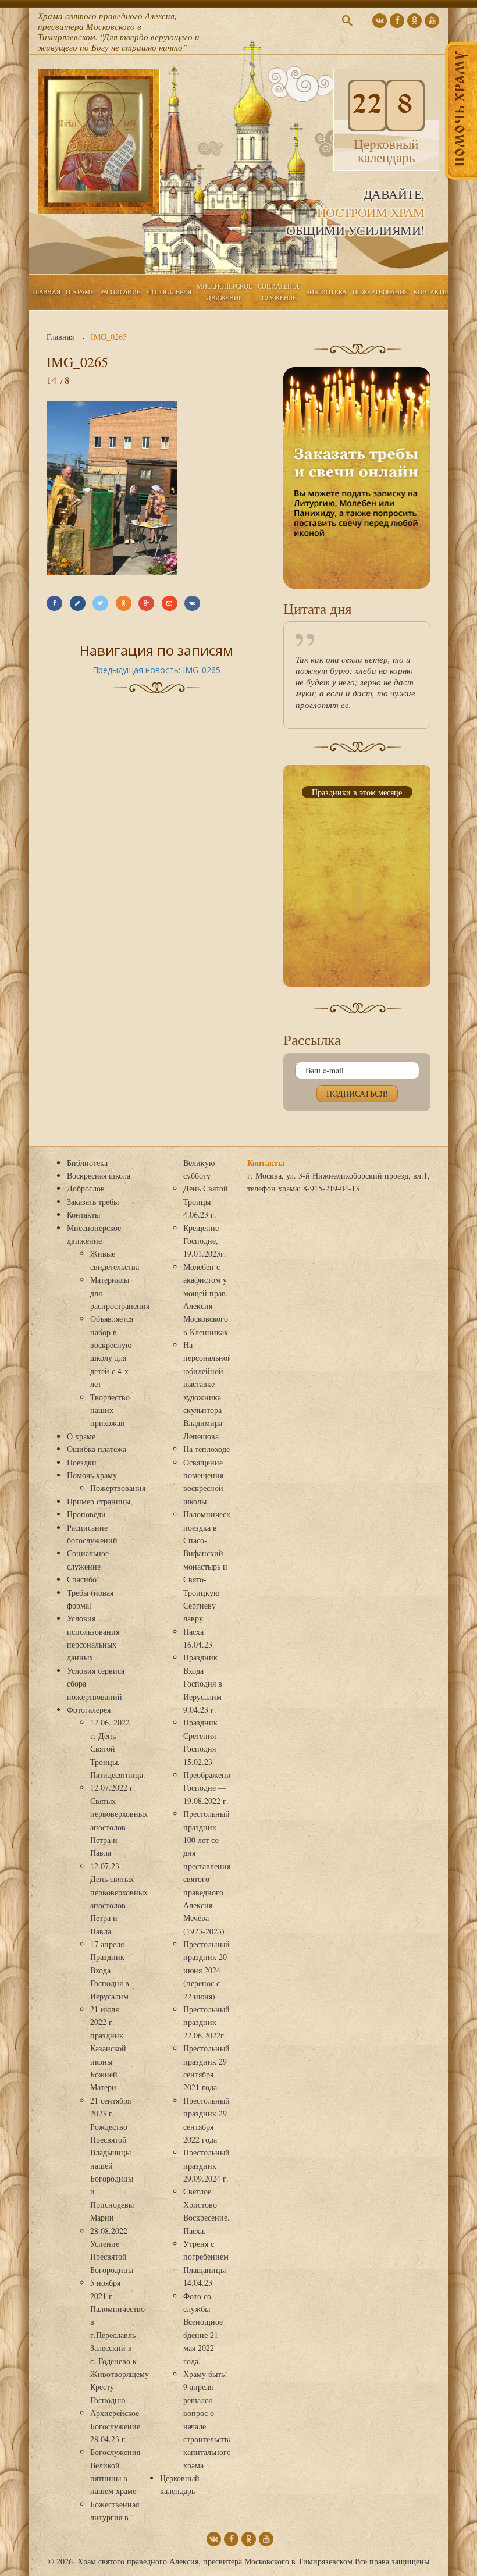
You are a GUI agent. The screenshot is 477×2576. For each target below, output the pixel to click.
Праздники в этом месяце (357, 792)
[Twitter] (100, 603)
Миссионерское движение (224, 292)
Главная (46, 292)
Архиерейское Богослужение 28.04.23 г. (115, 2426)
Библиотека (326, 292)
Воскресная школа (99, 1175)
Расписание (120, 292)
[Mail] (170, 603)
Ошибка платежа (97, 1449)
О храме (80, 292)
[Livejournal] (78, 603)
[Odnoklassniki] (124, 603)
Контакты (431, 292)
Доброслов (86, 1188)
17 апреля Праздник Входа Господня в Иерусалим (110, 1970)
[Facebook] (54, 603)
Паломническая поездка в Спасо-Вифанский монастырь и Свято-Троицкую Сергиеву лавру (210, 1566)
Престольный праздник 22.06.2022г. (207, 2022)
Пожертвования (380, 292)
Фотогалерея (169, 292)
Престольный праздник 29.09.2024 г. (207, 2165)
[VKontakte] (192, 603)
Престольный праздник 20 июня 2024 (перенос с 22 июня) (207, 1970)
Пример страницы (99, 1501)
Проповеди (86, 1514)
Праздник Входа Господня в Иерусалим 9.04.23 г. (203, 1683)
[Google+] (146, 603)
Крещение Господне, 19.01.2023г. (205, 1241)
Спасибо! (83, 1579)
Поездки (82, 1462)
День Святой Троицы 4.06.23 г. (206, 1201)
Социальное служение (279, 292)
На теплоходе (207, 1449)
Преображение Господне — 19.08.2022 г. (209, 1788)
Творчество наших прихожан (110, 1410)
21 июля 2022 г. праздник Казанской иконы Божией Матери (108, 2048)
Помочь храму (92, 1475)
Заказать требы (93, 1202)
